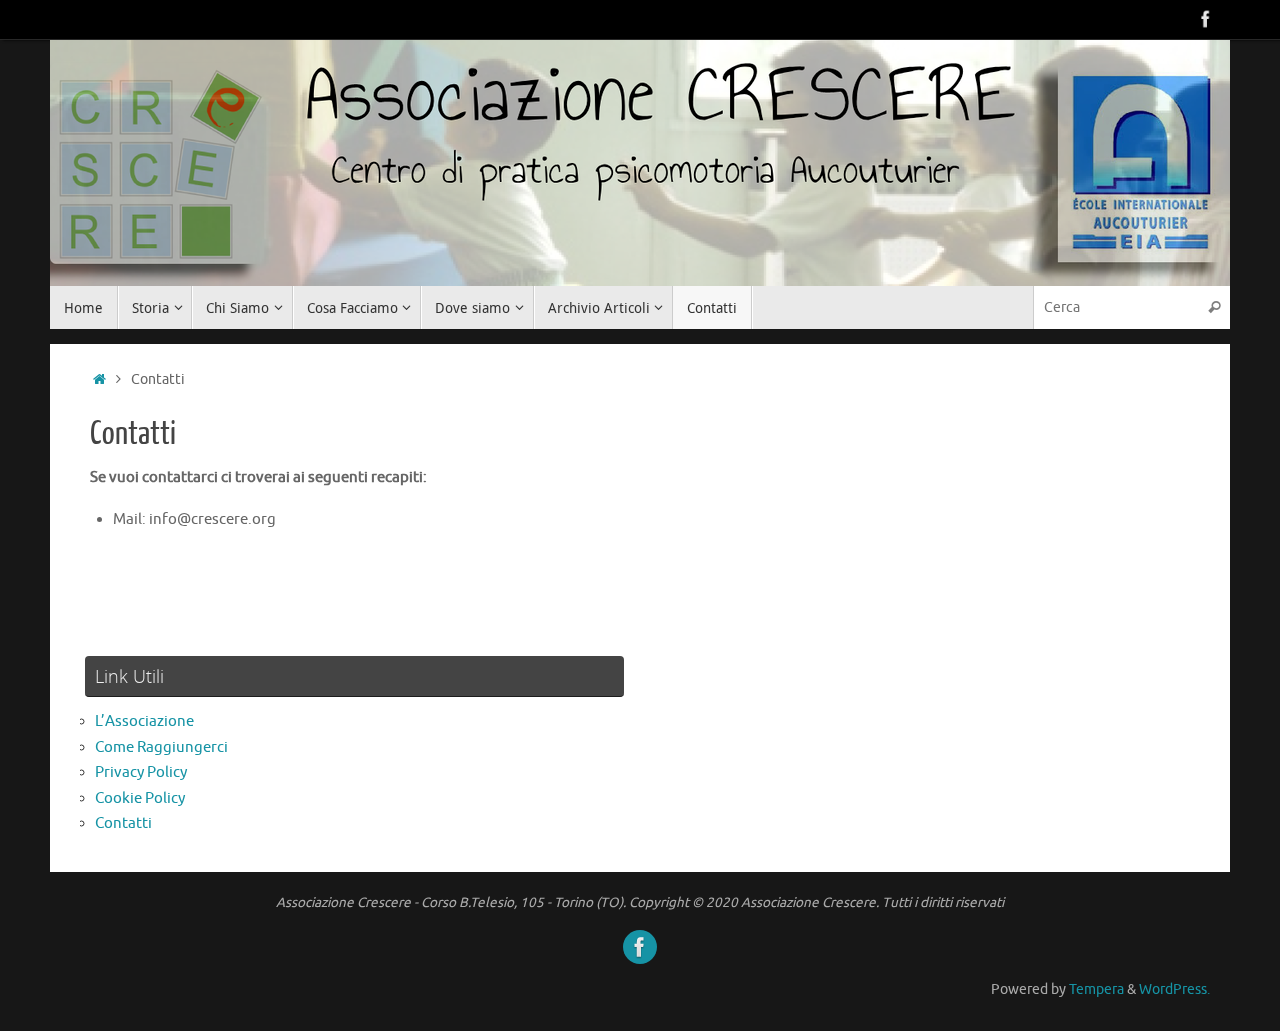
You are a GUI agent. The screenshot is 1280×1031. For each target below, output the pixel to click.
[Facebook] (1206, 19)
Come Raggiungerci (161, 747)
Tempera (1096, 989)
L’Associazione (144, 721)
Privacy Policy (141, 772)
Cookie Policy (140, 798)
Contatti (123, 823)
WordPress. (1174, 989)
